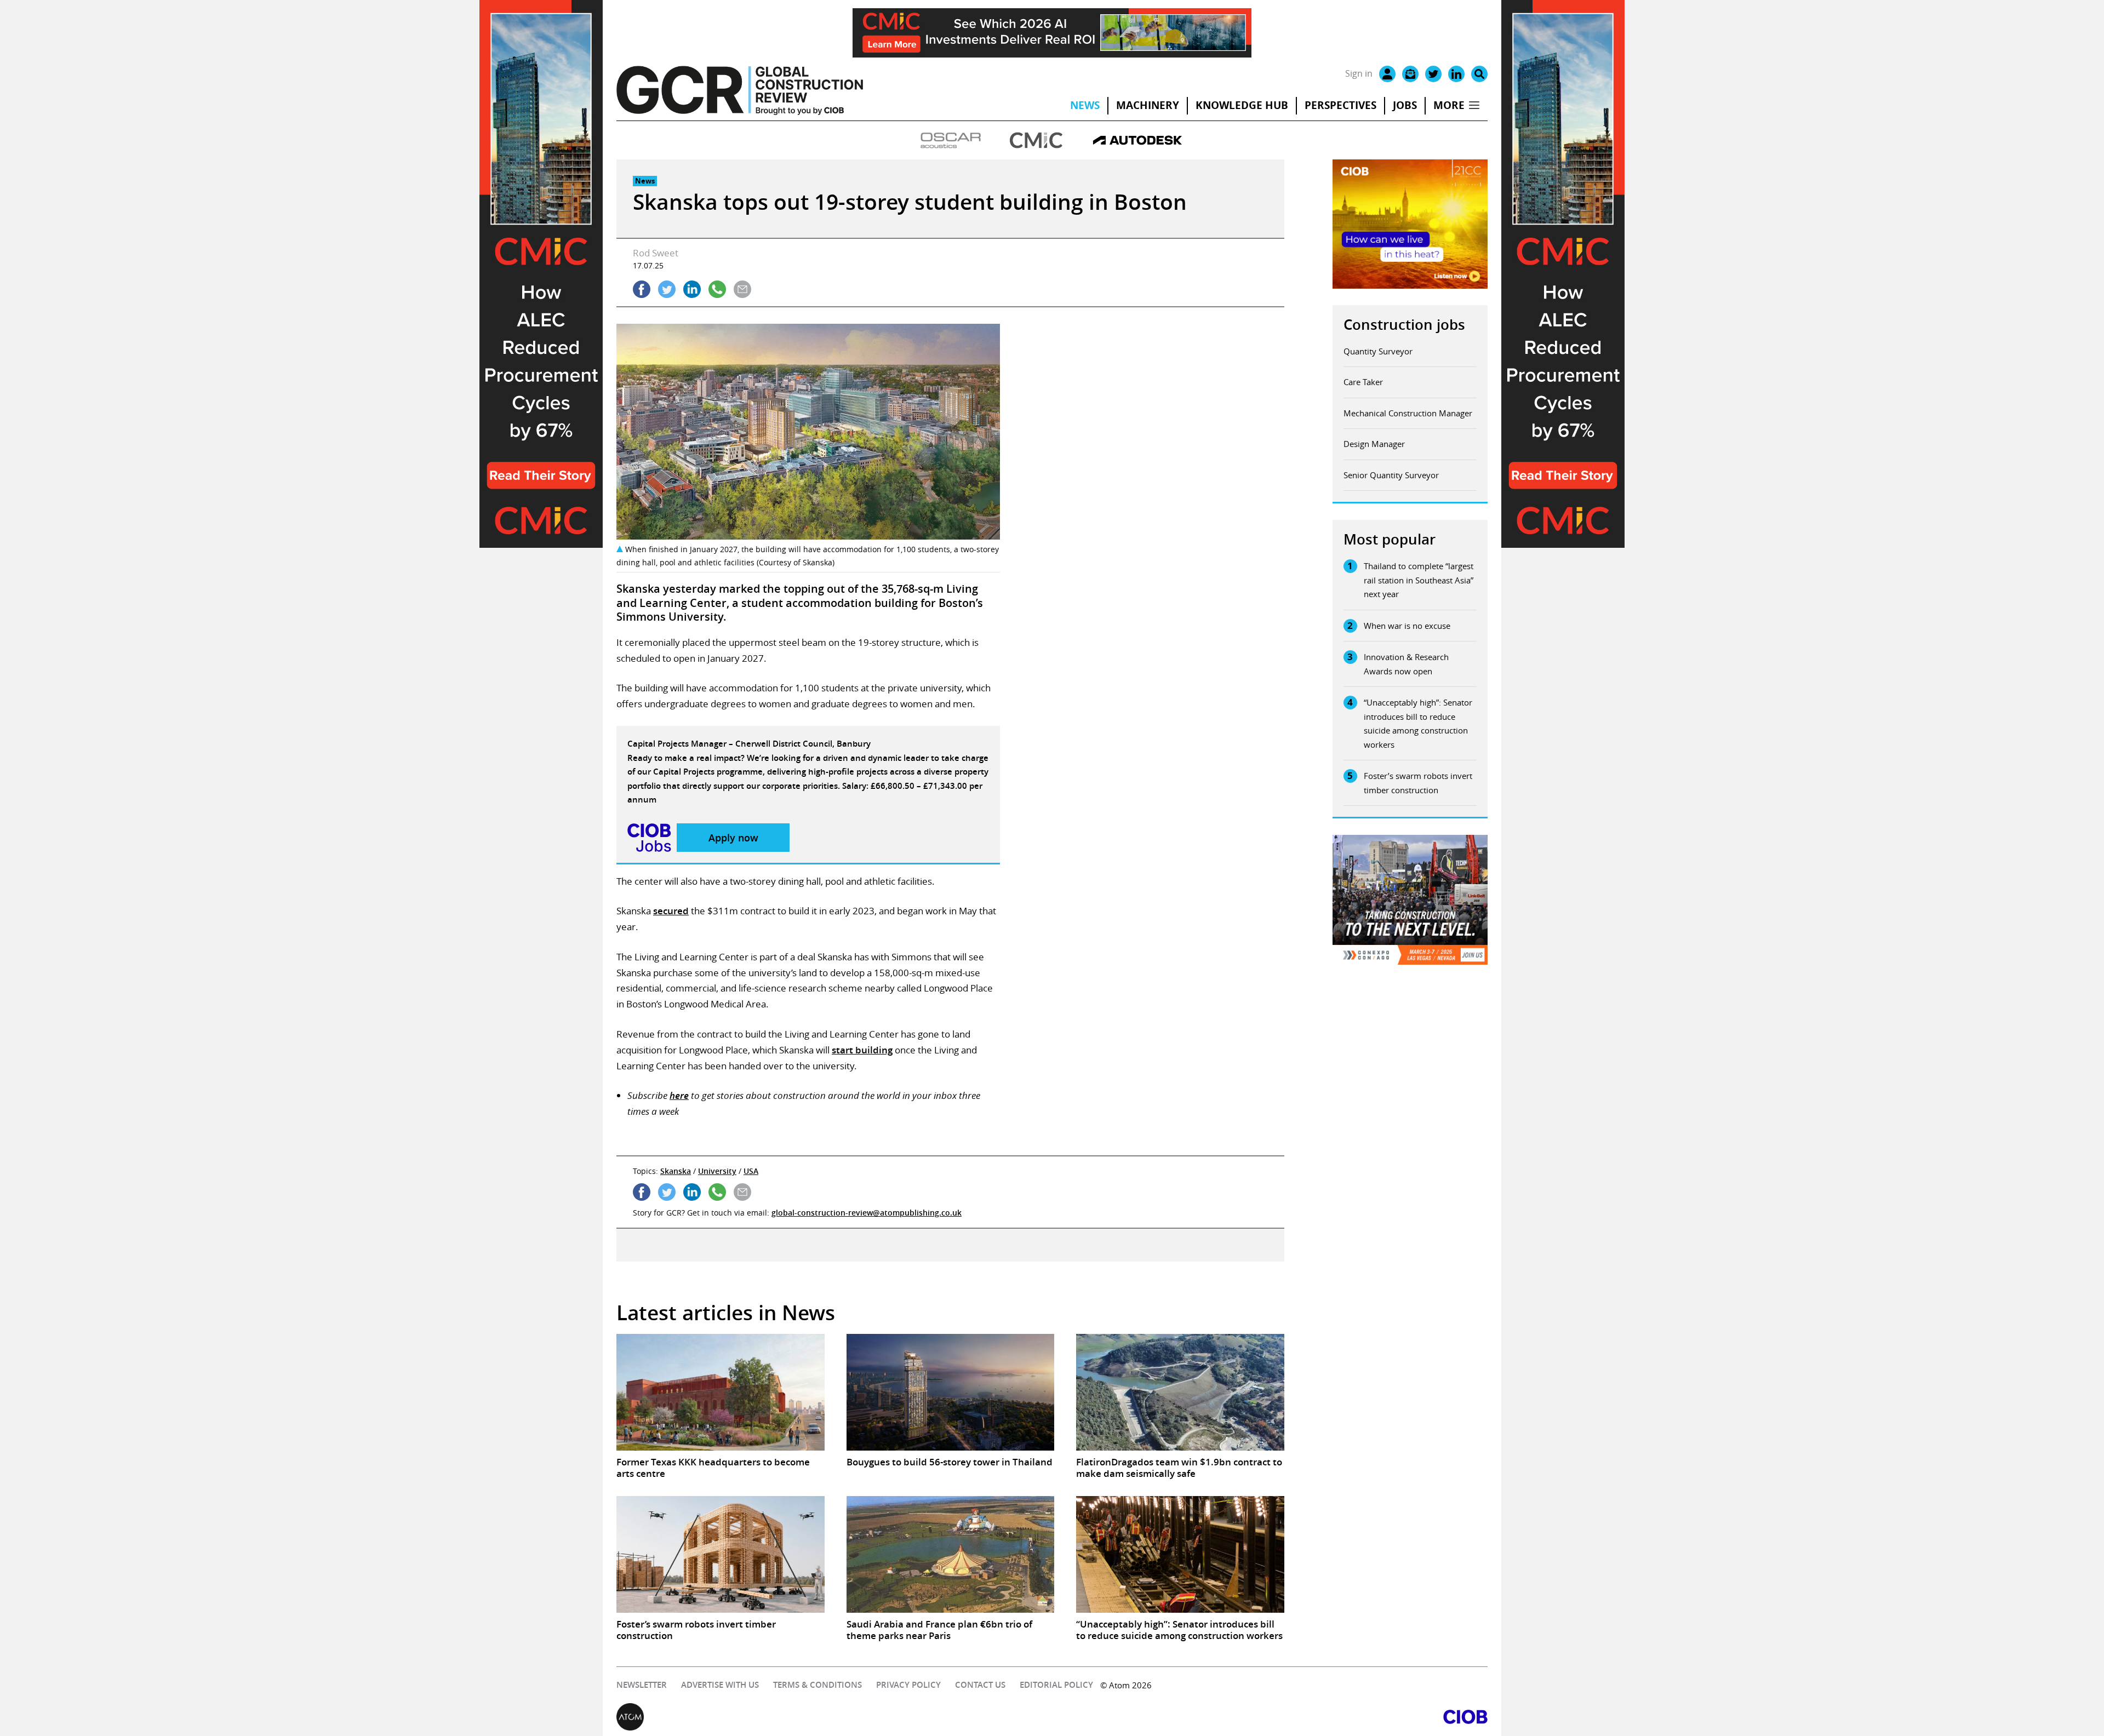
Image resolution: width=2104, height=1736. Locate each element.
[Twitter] (1433, 74)
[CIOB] (1270, 1717)
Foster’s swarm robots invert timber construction (1418, 783)
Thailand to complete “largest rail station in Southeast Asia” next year (1419, 580)
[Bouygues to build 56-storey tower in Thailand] (951, 1393)
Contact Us (980, 1685)
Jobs (1405, 105)
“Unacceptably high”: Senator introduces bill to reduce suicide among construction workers (1418, 723)
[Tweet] (667, 289)
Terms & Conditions (817, 1685)
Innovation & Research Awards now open (1406, 664)
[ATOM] (834, 1717)
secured (671, 911)
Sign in (1359, 73)
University (717, 1171)
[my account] (1387, 74)
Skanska (676, 1171)
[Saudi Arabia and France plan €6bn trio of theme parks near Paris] (951, 1555)
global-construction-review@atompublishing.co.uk (867, 1213)
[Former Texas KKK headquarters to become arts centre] (721, 1393)
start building (862, 1050)
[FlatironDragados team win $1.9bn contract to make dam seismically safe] (1180, 1393)
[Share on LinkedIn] (692, 289)
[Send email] (742, 289)
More (1449, 105)
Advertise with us (720, 1685)
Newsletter (642, 1685)
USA (751, 1171)
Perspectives (1340, 105)
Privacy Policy (908, 1685)
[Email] (1410, 74)
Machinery (1148, 105)
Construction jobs (1404, 325)
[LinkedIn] (1456, 74)
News (1085, 105)
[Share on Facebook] (642, 289)
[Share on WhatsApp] (717, 289)
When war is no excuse (1407, 626)
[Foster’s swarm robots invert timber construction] (721, 1555)
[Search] (1479, 74)
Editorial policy (1056, 1685)
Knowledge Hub (1242, 105)
